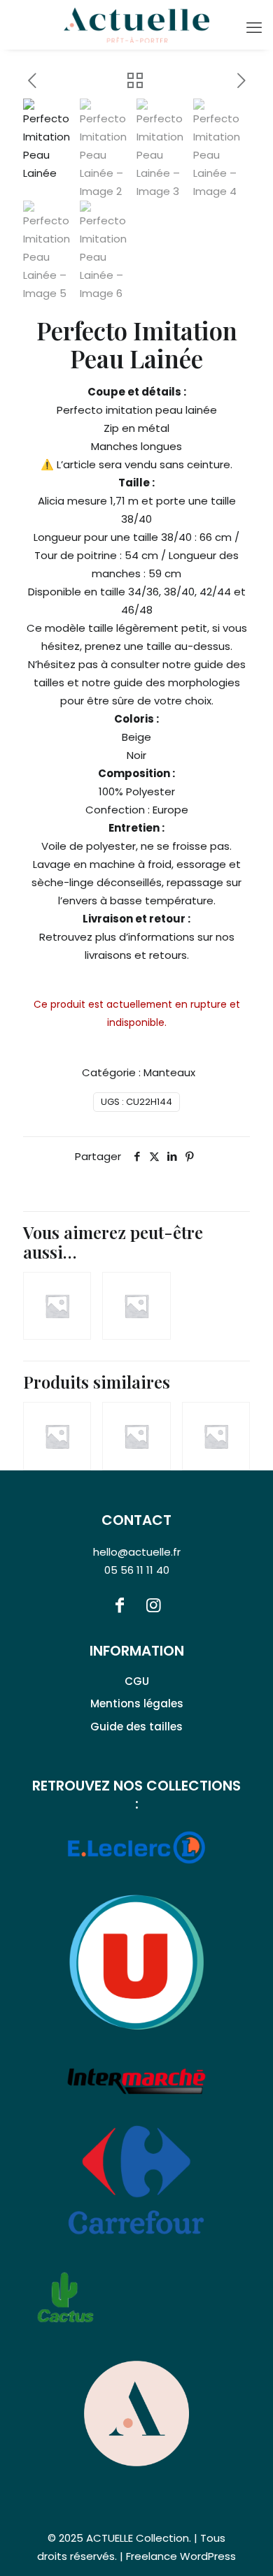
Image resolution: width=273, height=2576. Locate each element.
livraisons (108, 955)
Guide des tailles (136, 1727)
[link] (136, 2413)
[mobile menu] (254, 28)
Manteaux (169, 1072)
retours (168, 955)
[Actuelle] (136, 24)
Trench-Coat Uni (120, 1415)
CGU (137, 1681)
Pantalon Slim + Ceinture (122, 1285)
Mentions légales (137, 1703)
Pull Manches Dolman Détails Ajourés (43, 1264)
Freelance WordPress (181, 2556)
